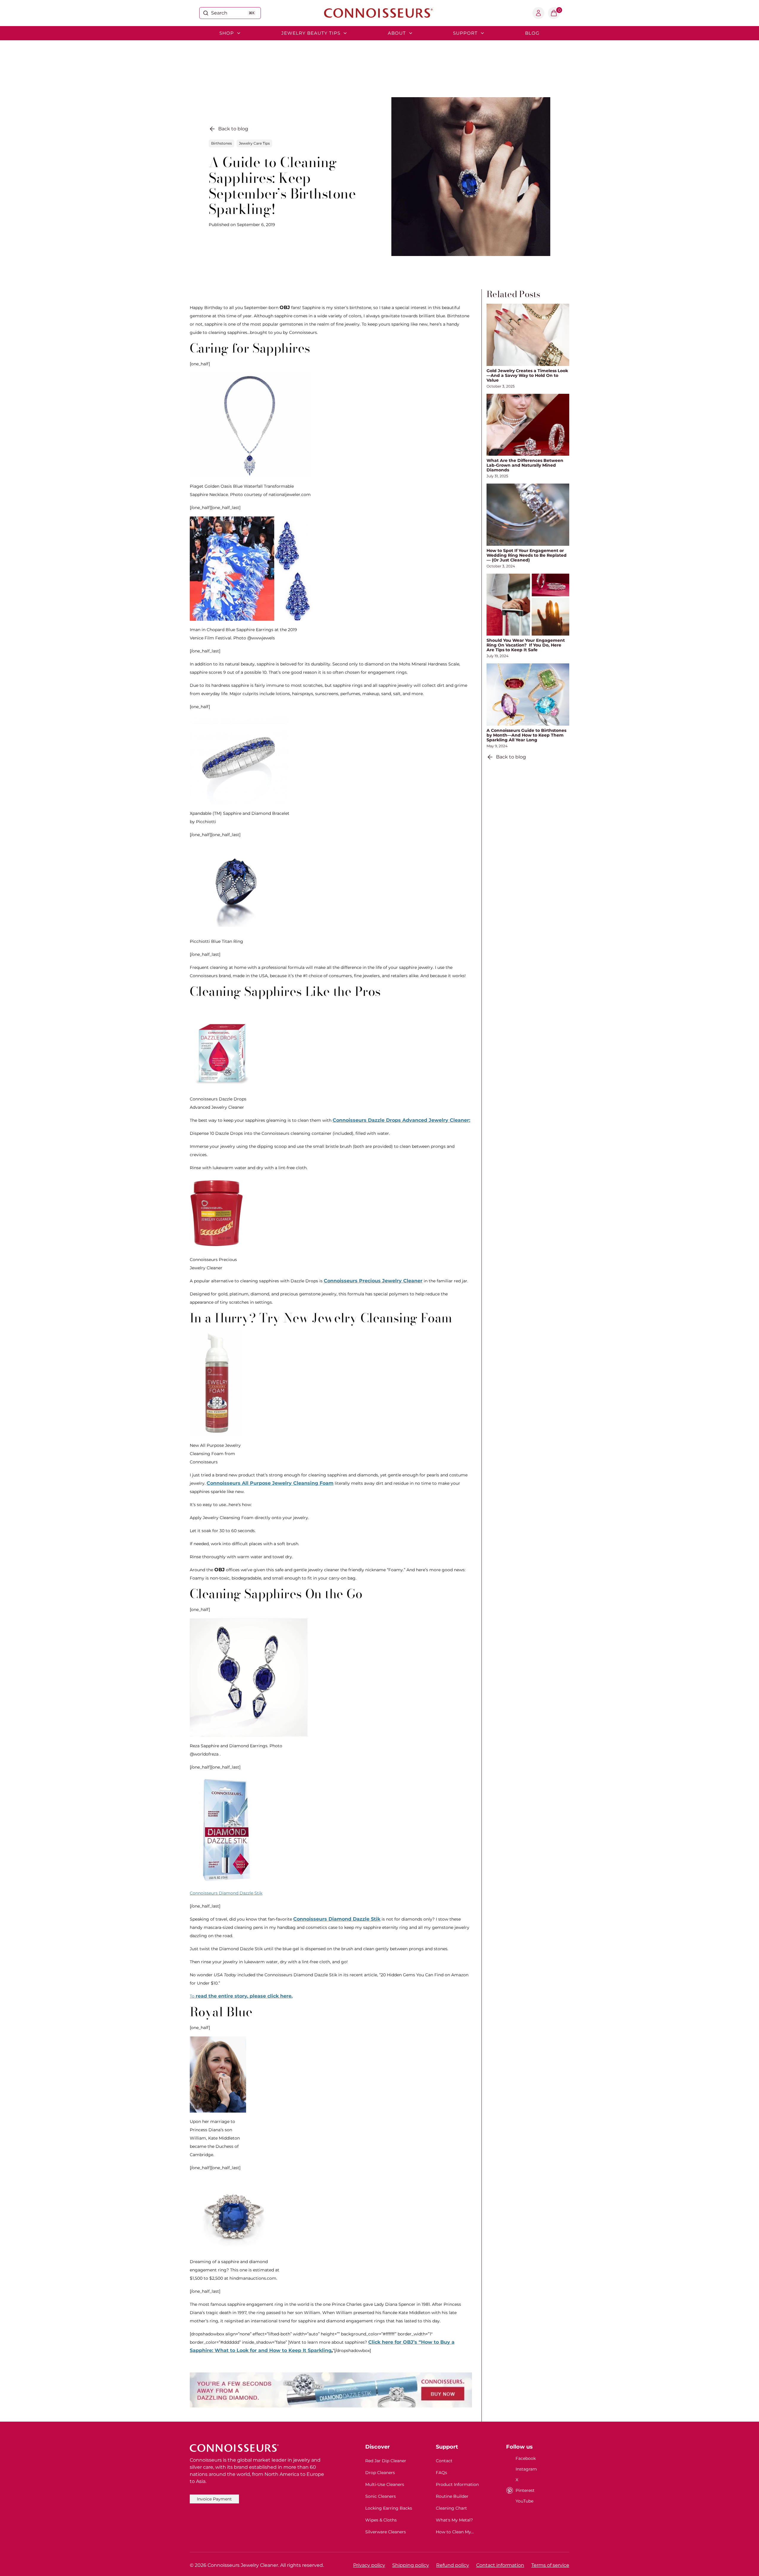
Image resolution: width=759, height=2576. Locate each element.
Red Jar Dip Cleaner (386, 2461)
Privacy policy (369, 2565)
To (241, 1996)
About (397, 33)
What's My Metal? (454, 2520)
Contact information (500, 2565)
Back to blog (233, 129)
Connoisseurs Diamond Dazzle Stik (226, 1893)
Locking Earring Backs (389, 2508)
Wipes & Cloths (381, 2520)
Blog (532, 33)
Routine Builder (452, 2496)
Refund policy (453, 2565)
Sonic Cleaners (381, 2496)
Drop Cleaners (380, 2473)
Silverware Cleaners (386, 2532)
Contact (444, 2461)
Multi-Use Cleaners (385, 2484)
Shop (227, 33)
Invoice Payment (214, 2499)
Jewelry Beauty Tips (311, 33)
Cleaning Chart (451, 2508)
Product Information (457, 2484)
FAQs (441, 2473)
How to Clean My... (455, 2532)
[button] (554, 13)
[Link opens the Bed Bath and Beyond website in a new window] (331, 2390)
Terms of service (550, 2565)
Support (465, 33)
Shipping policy (411, 2565)
